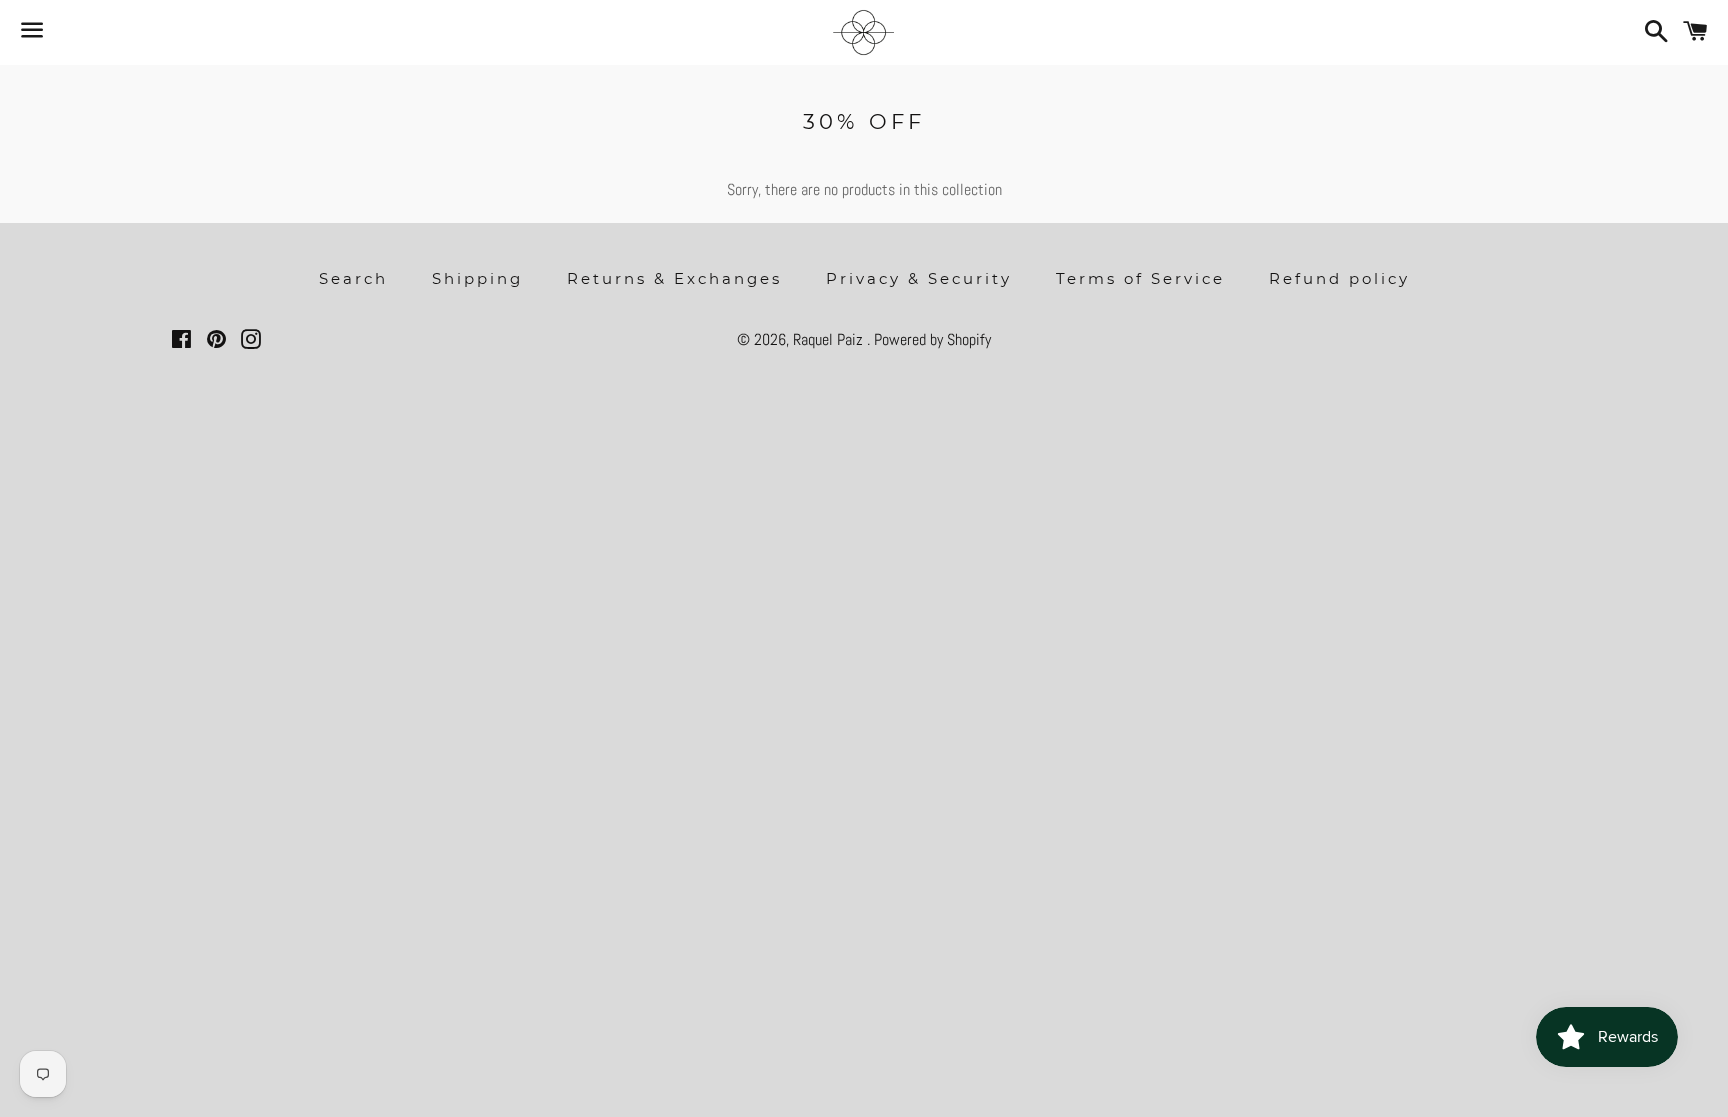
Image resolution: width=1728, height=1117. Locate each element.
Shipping (477, 278)
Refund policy (1339, 278)
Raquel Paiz (830, 339)
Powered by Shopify (932, 339)
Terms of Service (1140, 278)
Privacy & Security (919, 278)
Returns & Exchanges (674, 278)
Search (353, 278)
